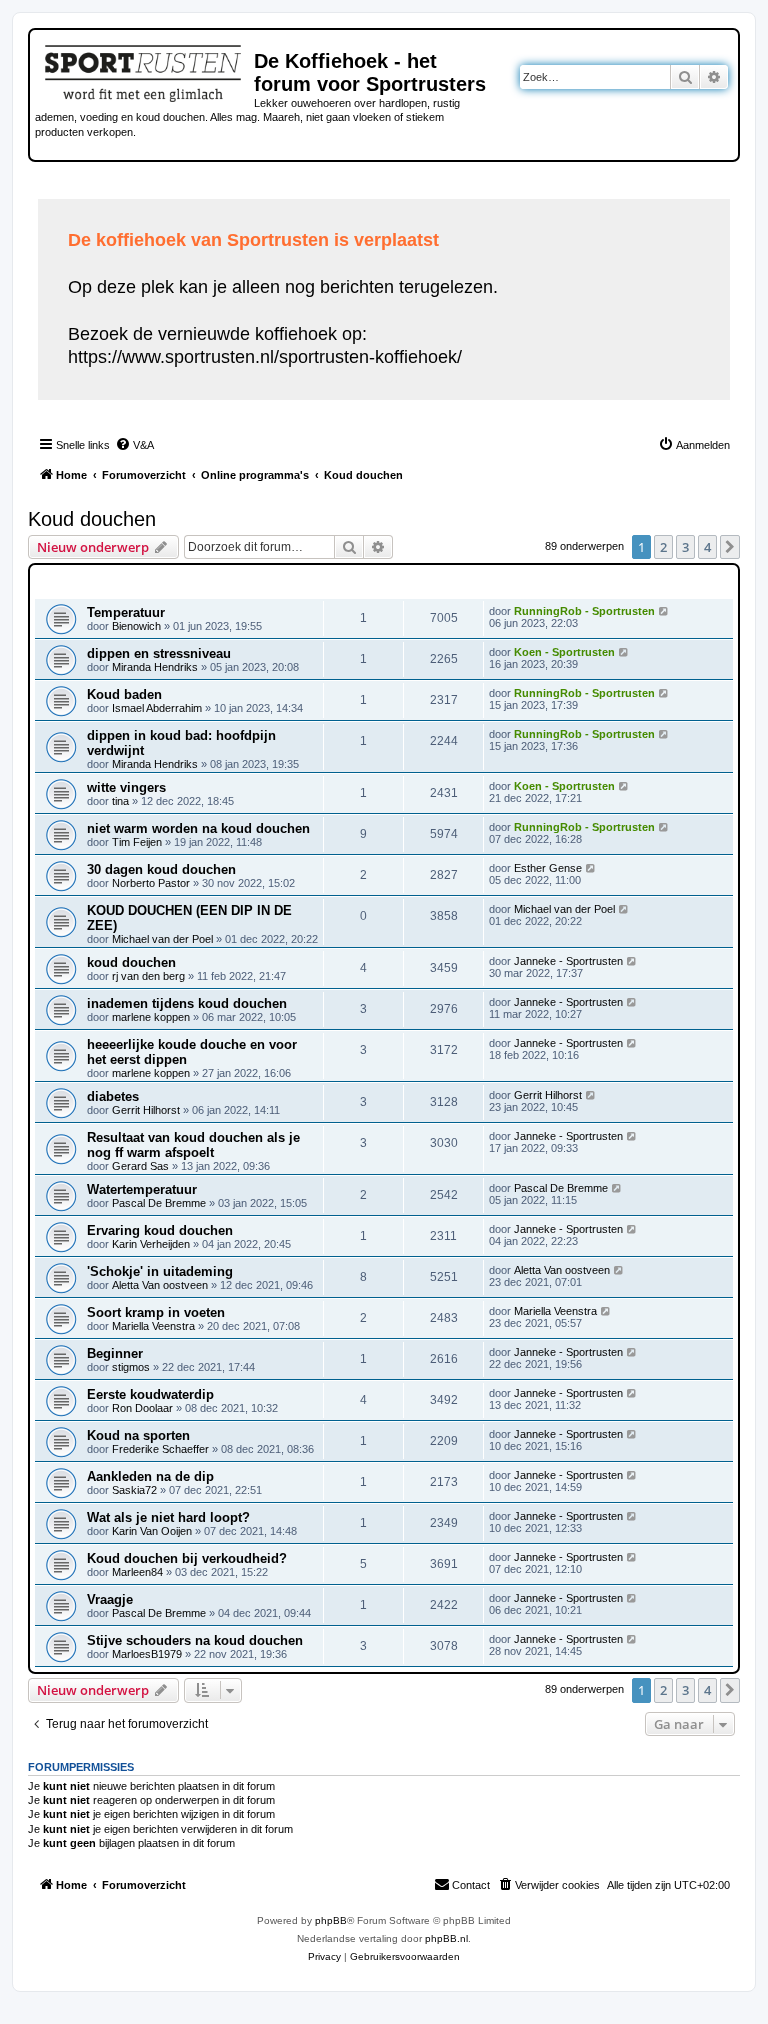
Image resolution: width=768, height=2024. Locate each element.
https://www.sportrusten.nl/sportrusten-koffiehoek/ (265, 357)
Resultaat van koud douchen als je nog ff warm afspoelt (193, 1145)
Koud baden (124, 694)
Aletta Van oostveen (160, 1285)
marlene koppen (151, 1017)
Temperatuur (126, 612)
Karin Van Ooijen (152, 1531)
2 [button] (663, 547)
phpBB (331, 1920)
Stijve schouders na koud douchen (195, 1640)
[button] (730, 547)
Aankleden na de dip (150, 1476)
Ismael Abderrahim (157, 708)
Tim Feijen (137, 842)
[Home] (144, 70)
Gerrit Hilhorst (146, 1110)
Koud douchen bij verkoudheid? (187, 1558)
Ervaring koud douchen (160, 1230)
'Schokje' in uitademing (160, 1271)
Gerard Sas (140, 1166)
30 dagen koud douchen (161, 869)
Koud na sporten (138, 1435)
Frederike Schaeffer (160, 1449)
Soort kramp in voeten (156, 1312)
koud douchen (131, 962)
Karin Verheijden (151, 1244)
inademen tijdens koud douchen (187, 1003)
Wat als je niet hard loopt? (168, 1517)
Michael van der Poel (162, 939)
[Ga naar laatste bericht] (664, 611)
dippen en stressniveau (159, 653)
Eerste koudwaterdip (150, 1394)
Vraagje (110, 1599)
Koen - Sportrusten (564, 652)
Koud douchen (92, 519)
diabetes (113, 1096)
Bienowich (136, 626)
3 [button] (685, 547)
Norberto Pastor (151, 883)
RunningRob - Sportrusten (584, 611)
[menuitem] (134, 445)
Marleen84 (137, 1572)
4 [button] (707, 547)
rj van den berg (148, 976)
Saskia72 (134, 1490)
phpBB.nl (446, 1938)
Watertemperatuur (142, 1189)
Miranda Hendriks (155, 667)
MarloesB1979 (147, 1654)
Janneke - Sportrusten (568, 961)
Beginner (115, 1353)
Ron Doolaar (142, 1408)
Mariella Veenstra (153, 1326)
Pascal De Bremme (159, 1203)
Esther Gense (548, 868)
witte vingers (126, 787)
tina (120, 801)
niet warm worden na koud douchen (198, 828)
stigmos (131, 1367)
